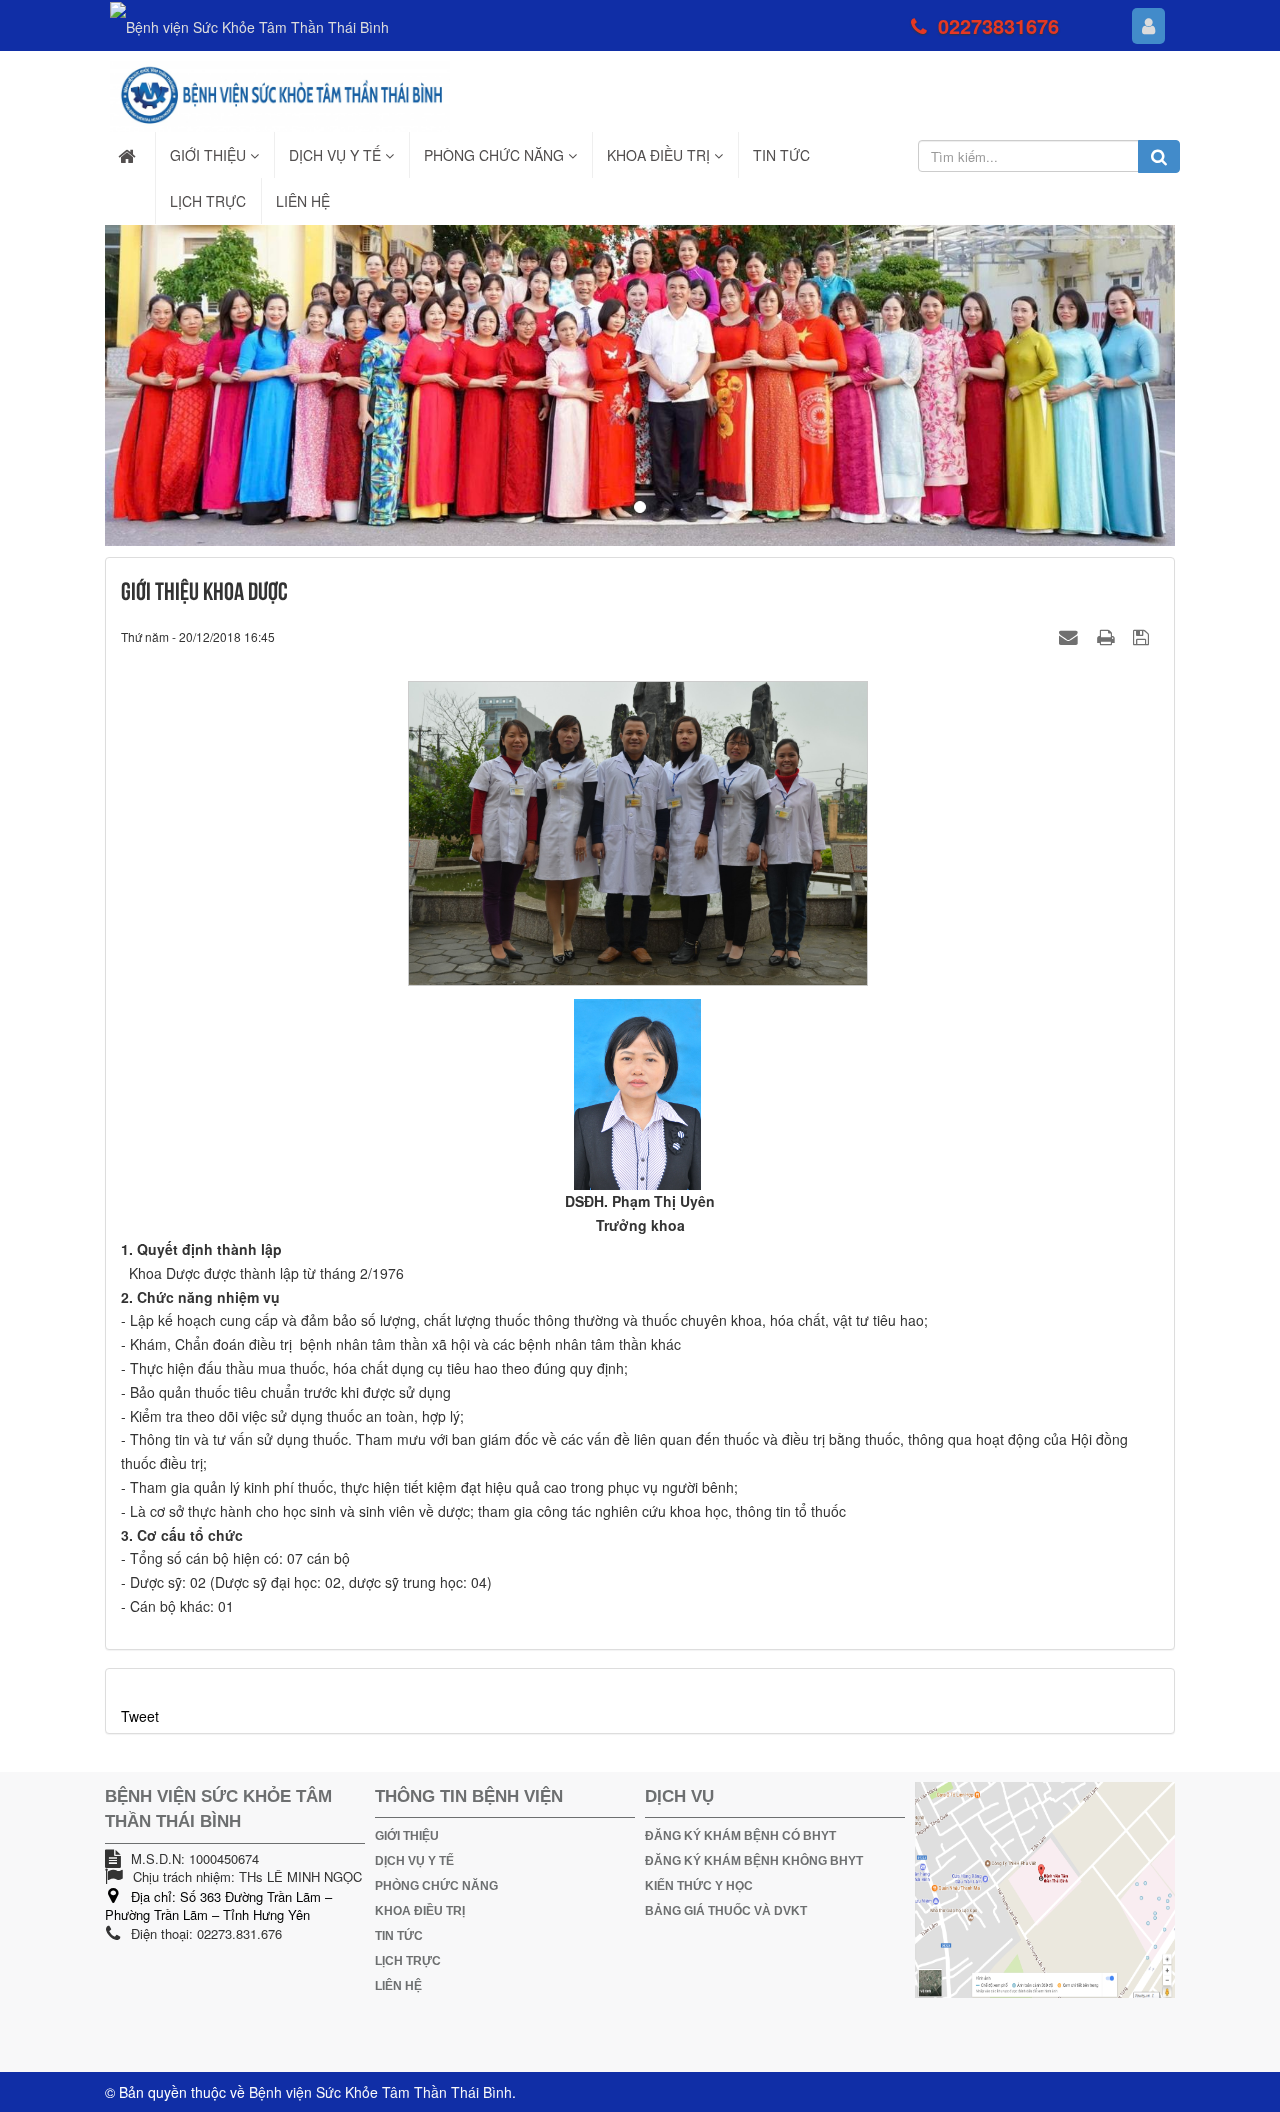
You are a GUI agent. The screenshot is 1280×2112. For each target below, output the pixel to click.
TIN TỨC (399, 1936)
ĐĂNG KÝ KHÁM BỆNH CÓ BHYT (740, 1836)
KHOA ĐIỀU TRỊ (420, 1911)
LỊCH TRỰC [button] (208, 201)
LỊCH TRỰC (408, 1961)
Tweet (140, 1716)
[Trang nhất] (129, 155)
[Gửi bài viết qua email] (1071, 636)
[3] (640, 385)
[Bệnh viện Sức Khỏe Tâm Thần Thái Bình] (280, 94)
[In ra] (1108, 636)
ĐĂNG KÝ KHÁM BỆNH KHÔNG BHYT (754, 1861)
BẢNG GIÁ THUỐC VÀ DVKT (726, 1911)
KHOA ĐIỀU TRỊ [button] (660, 155)
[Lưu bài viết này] (1143, 636)
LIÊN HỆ (398, 1986)
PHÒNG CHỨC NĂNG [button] (496, 155)
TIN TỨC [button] (781, 155)
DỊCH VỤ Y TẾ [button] (337, 155)
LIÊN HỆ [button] (303, 201)
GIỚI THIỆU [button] (210, 155)
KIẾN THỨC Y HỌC (699, 1886)
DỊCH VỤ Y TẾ (414, 1861)
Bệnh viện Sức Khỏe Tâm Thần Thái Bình (380, 2092)
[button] (185, 385)
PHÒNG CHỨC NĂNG (436, 1886)
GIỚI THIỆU (407, 1836)
